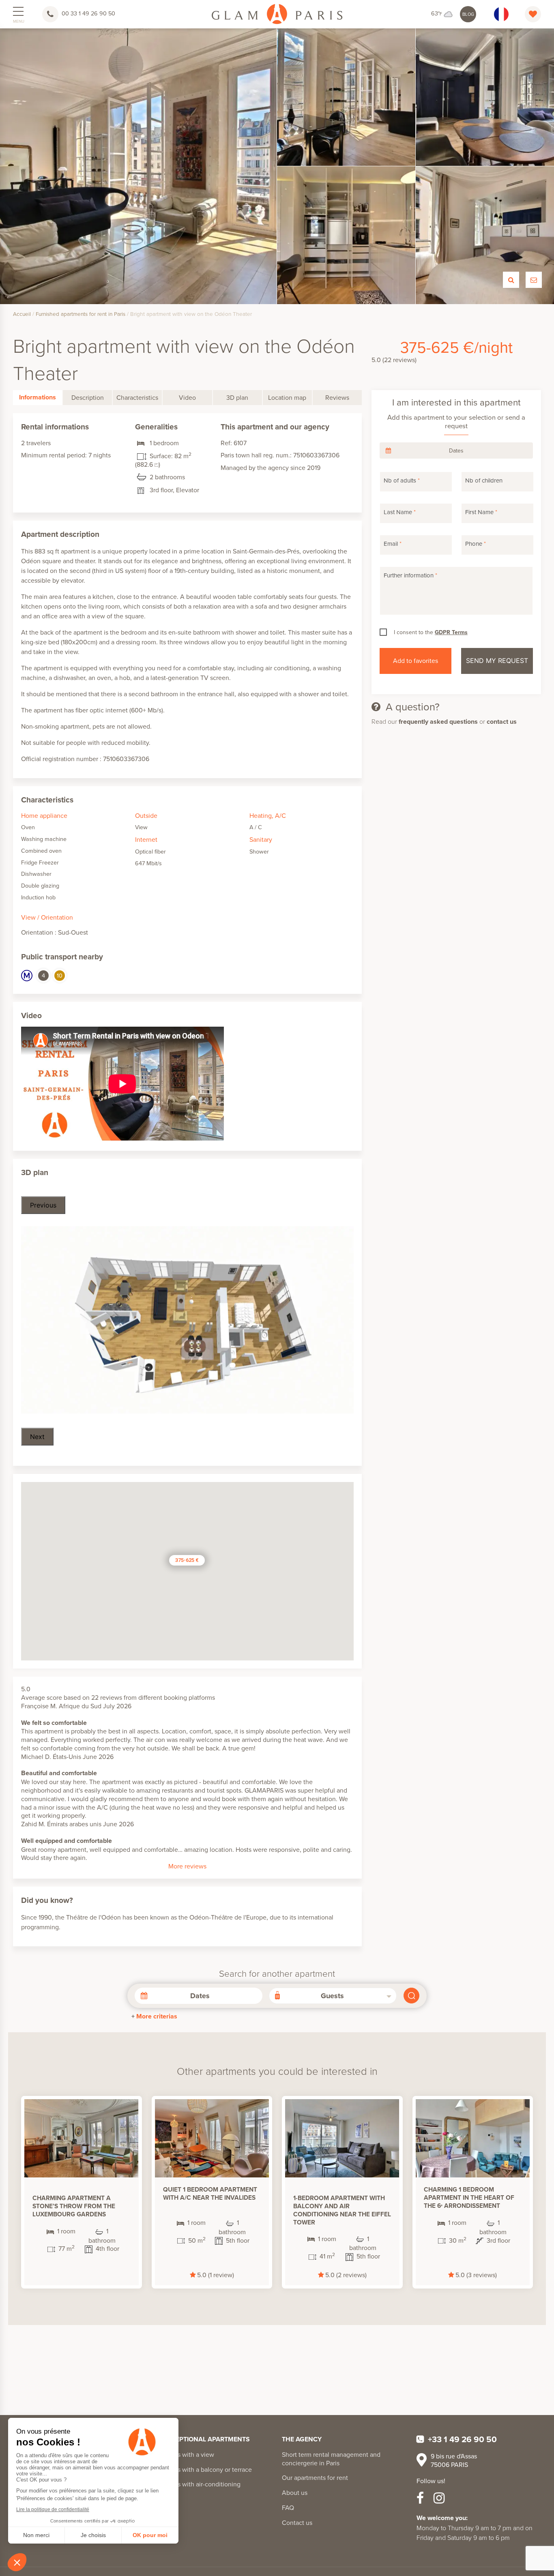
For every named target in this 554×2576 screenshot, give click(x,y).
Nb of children (484, 480)
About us (295, 2492)
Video (187, 397)
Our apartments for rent (315, 2477)
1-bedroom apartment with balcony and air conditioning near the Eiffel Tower (342, 2210)
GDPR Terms (451, 632)
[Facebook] (420, 2498)
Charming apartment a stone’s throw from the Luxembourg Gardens (74, 2206)
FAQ (288, 2507)
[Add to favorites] (123, 2115)
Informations (38, 397)
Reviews (337, 397)
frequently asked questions (438, 722)
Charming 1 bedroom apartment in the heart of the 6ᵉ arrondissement (469, 2197)
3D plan (237, 397)
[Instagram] (439, 2498)
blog (468, 14)
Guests (332, 1996)
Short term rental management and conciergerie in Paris (331, 2459)
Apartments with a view (181, 2454)
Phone (476, 544)
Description (88, 397)
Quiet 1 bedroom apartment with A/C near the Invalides (210, 2193)
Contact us (297, 2522)
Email (393, 544)
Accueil (22, 314)
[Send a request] (534, 280)
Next (37, 1437)
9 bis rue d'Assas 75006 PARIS (454, 2460)
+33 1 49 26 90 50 (462, 2439)
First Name (481, 512)
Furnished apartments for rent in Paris (81, 314)
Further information (410, 575)
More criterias (157, 2016)
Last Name (400, 512)
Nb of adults (402, 480)
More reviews (187, 1866)
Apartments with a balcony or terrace (200, 2469)
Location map (287, 397)
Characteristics (137, 397)
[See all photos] (511, 280)
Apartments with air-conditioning (194, 2484)
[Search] (411, 1996)
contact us (502, 722)
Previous (43, 1205)
